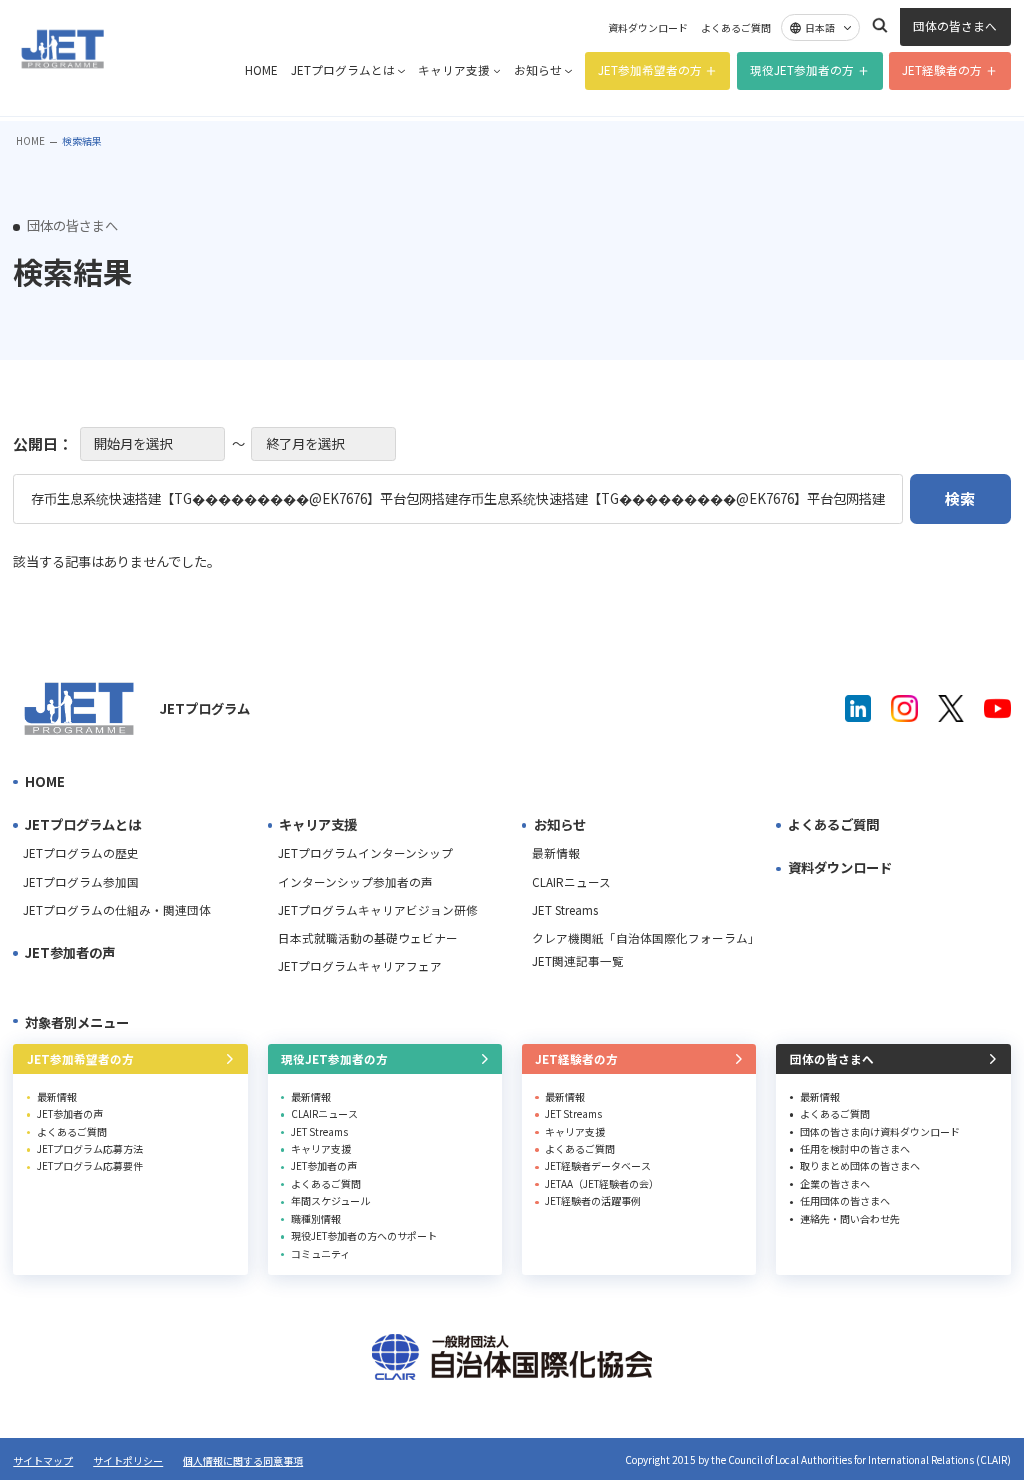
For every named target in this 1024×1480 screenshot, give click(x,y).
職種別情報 (316, 1218)
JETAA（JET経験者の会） (602, 1183)
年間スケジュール (330, 1200)
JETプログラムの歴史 (81, 853)
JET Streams (565, 910)
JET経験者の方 (942, 70)
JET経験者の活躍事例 (593, 1200)
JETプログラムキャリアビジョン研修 (378, 910)
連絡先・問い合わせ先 (850, 1218)
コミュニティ (320, 1253)
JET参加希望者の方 (650, 70)
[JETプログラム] (79, 708)
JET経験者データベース (598, 1165)
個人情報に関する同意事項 (243, 1460)
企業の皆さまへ (835, 1183)
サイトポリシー (128, 1460)
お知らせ (538, 70)
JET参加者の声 (70, 952)
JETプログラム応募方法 (90, 1148)
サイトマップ (43, 1460)
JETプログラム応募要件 (90, 1165)
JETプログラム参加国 (81, 882)
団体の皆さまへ (955, 26)
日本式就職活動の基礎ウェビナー (368, 938)
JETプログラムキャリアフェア (360, 966)
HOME (261, 70)
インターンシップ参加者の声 (355, 882)
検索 (880, 25)
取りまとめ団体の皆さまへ (860, 1165)
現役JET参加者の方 (802, 70)
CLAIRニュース (571, 882)
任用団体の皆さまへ (845, 1200)
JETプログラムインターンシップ (365, 853)
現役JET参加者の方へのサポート (364, 1235)
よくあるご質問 (736, 28)
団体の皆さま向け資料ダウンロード (880, 1131)
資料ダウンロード (648, 28)
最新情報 (556, 853)
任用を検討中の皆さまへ (855, 1148)
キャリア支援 (454, 70)
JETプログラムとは (343, 70)
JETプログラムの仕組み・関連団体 (117, 910)
